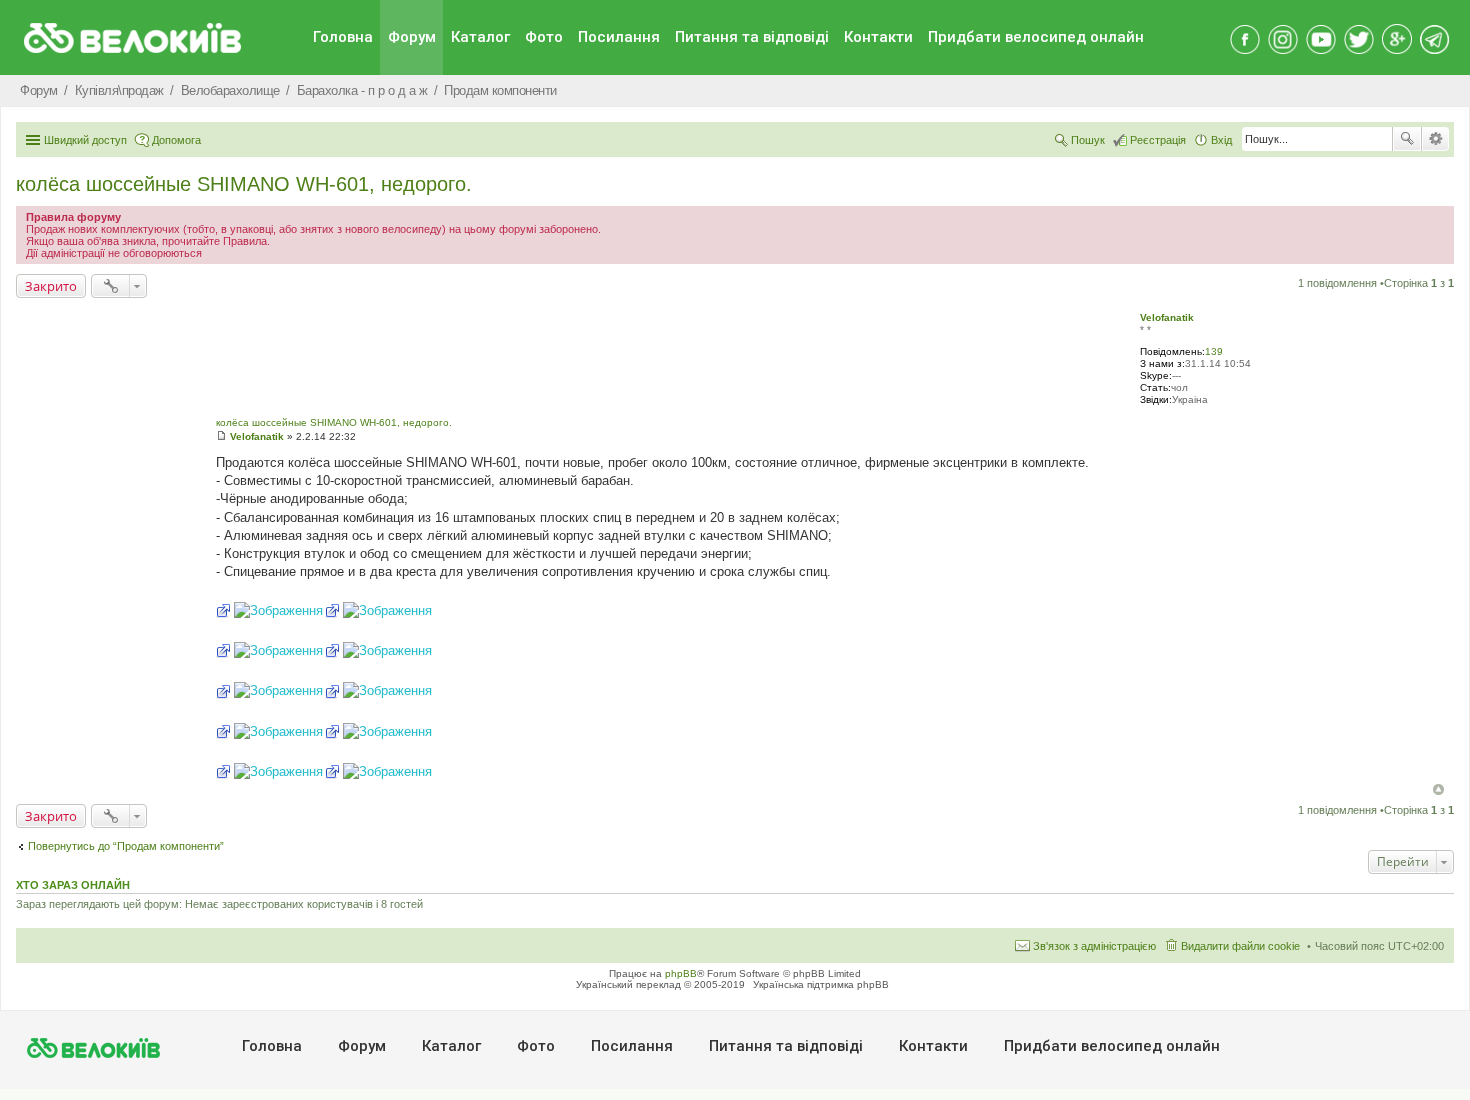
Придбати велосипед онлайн (1036, 37)
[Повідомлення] (221, 436)
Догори (1438, 789)
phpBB (681, 973)
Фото (544, 37)
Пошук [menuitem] (1088, 140)
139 (1214, 351)
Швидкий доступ (85, 140)
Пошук (1407, 139)
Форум (412, 37)
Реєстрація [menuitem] (1158, 140)
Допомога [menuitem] (176, 140)
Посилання (619, 37)
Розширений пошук (1435, 139)
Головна (343, 37)
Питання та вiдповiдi (752, 37)
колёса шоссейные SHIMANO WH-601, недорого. (244, 184)
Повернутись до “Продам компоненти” (126, 846)
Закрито (51, 286)
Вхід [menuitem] (1221, 140)
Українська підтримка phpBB (821, 984)
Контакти (878, 37)
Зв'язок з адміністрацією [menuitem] (1094, 946)
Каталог (480, 37)
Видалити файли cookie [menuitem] (1240, 946)
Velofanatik (1167, 317)
